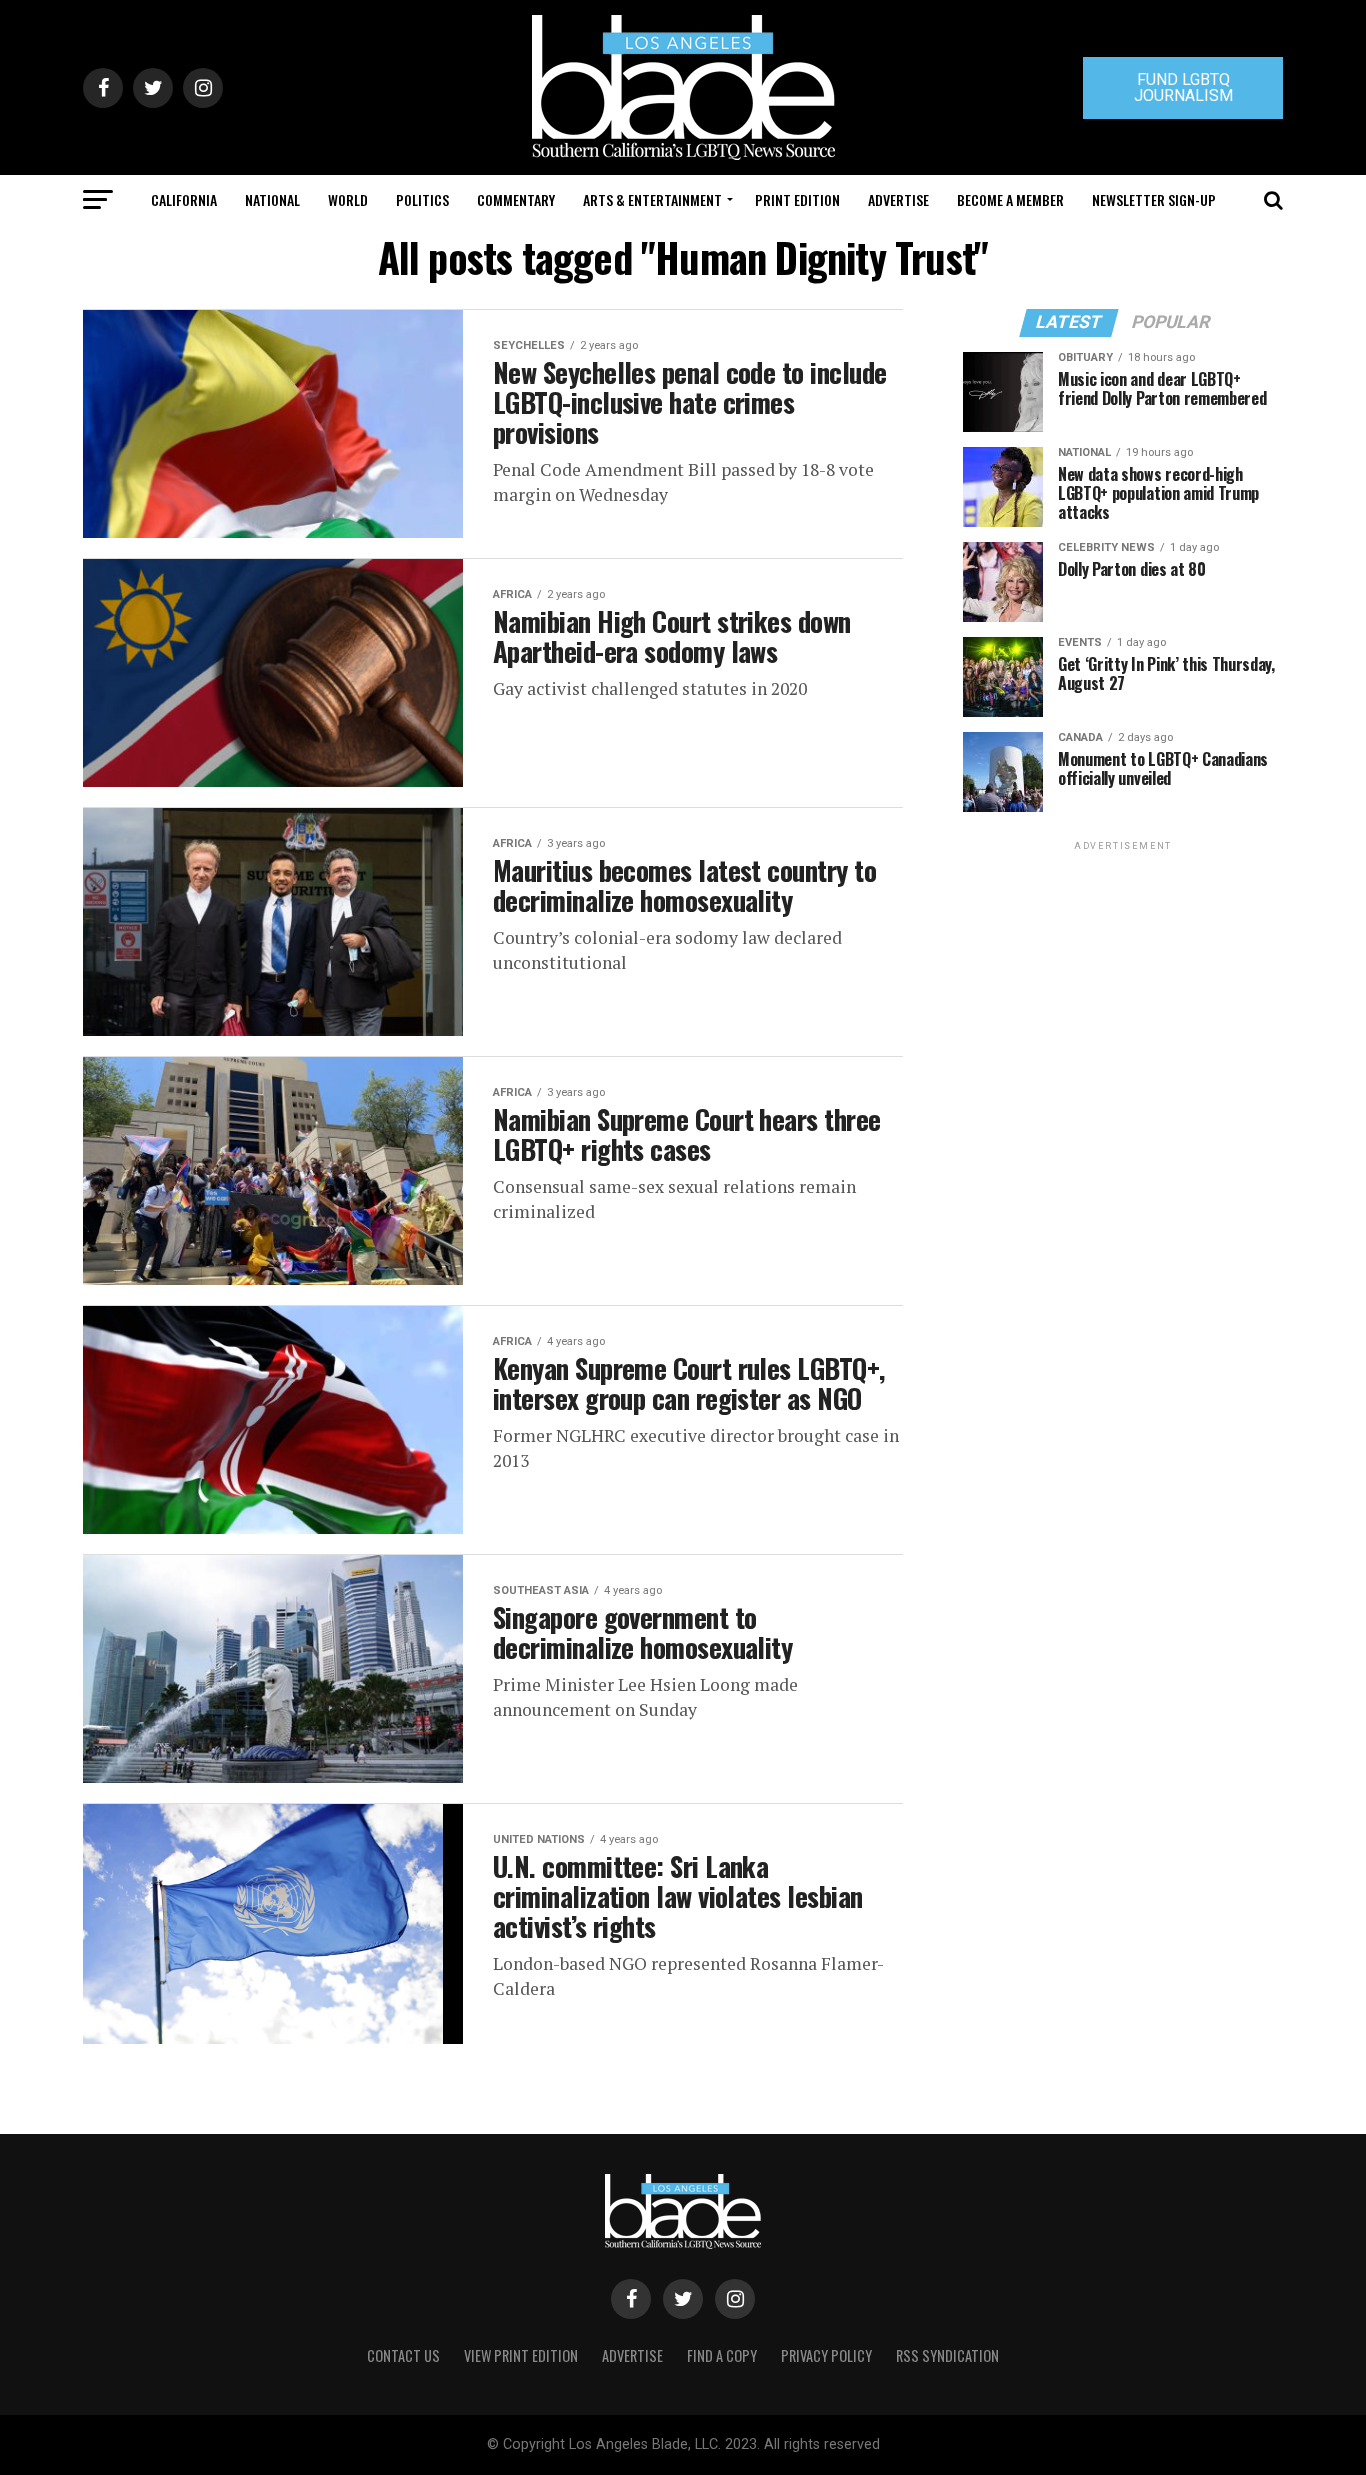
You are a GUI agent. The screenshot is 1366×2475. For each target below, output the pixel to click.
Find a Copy (722, 2355)
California (184, 199)
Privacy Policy (826, 2355)
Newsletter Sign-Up (1154, 199)
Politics (422, 199)
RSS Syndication (947, 2355)
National (272, 199)
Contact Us (403, 2355)
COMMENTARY (516, 199)
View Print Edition (521, 2355)
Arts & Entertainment (652, 199)
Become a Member (1010, 199)
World (348, 199)
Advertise (898, 199)
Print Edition (797, 199)
